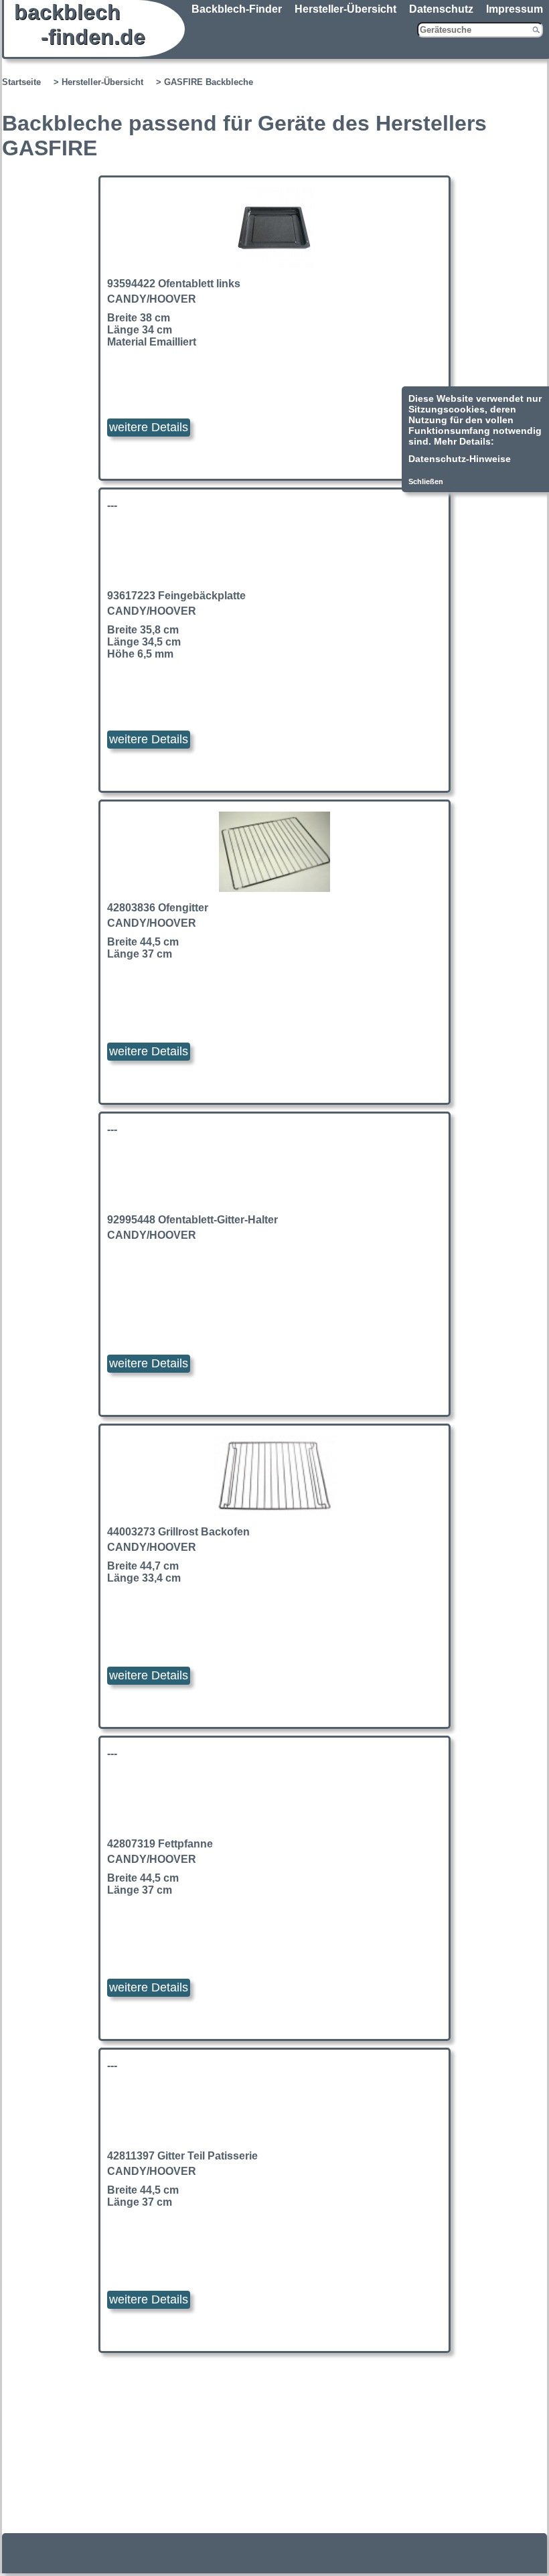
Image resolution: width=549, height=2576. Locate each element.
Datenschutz (441, 9)
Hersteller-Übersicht (345, 9)
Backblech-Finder (237, 9)
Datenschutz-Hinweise (460, 459)
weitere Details (149, 427)
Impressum (515, 9)
